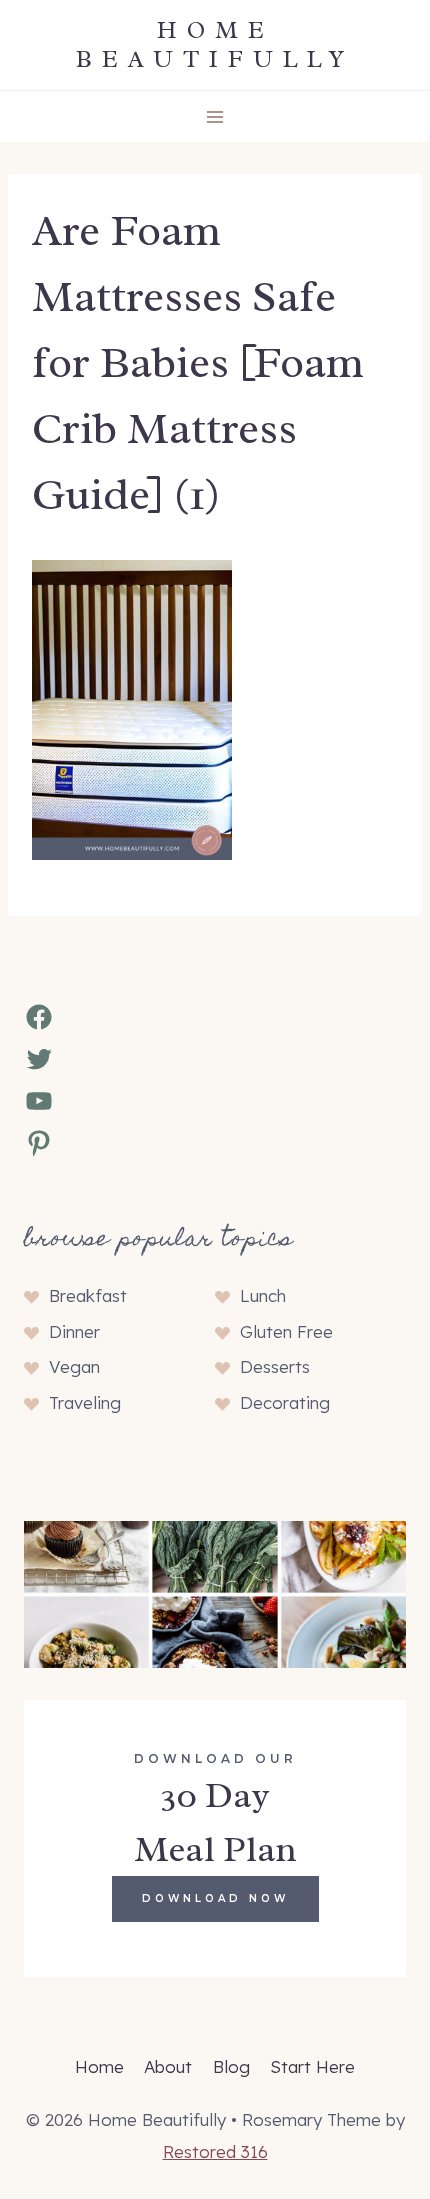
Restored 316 (215, 2151)
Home (99, 2066)
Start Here (312, 2066)
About (168, 2066)
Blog (231, 2066)
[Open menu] (215, 116)
